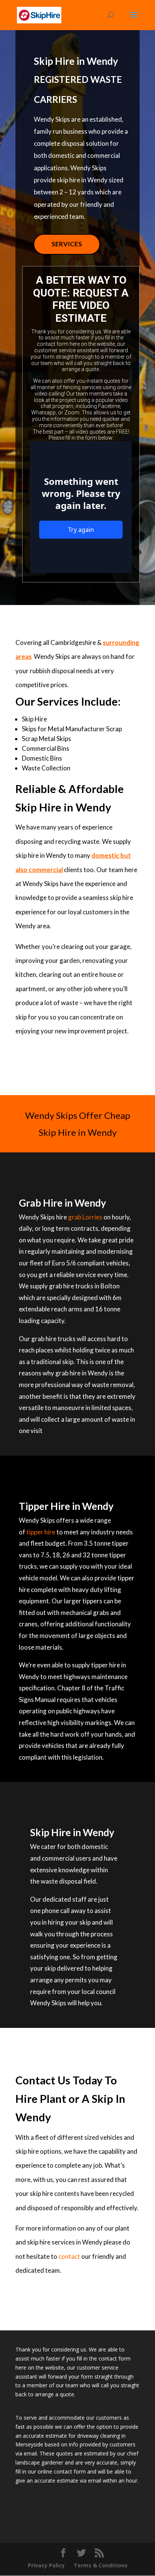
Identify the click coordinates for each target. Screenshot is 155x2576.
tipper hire (41, 1532)
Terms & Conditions (101, 2565)
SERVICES (67, 244)
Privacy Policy (46, 2565)
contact (69, 2256)
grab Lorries (85, 1217)
